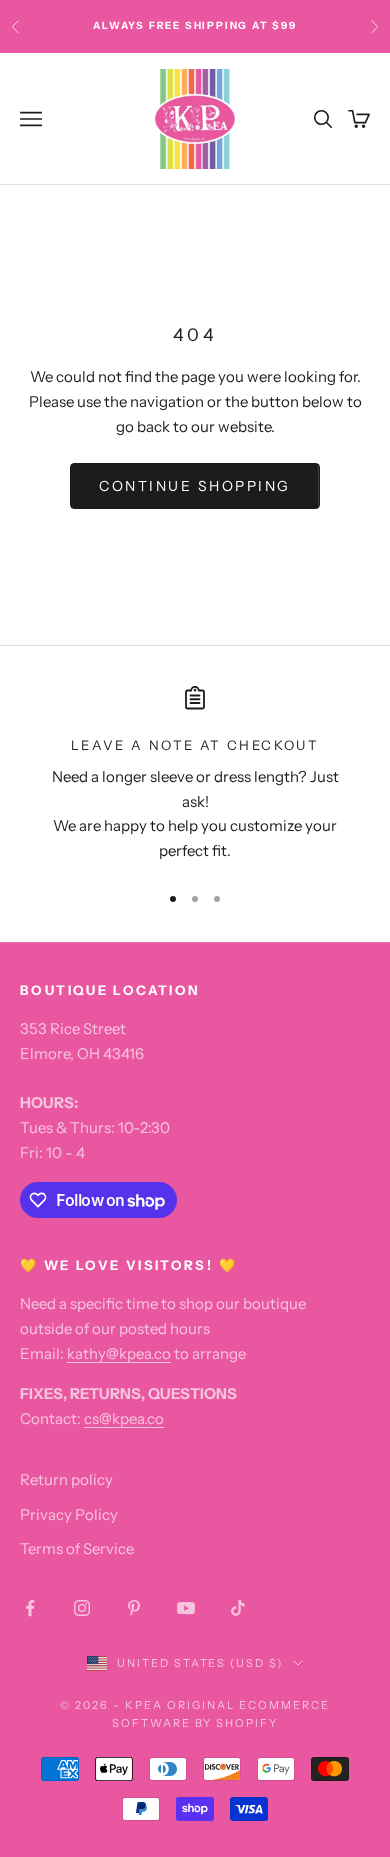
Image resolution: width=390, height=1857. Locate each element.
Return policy (66, 1479)
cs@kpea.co (124, 1418)
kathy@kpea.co (119, 1353)
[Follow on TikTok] (238, 1608)
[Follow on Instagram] (82, 1608)
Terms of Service (77, 1548)
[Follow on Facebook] (30, 1608)
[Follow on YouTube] (186, 1608)
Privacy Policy (69, 1514)
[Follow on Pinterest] (134, 1608)
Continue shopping (195, 486)
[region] (195, 774)
